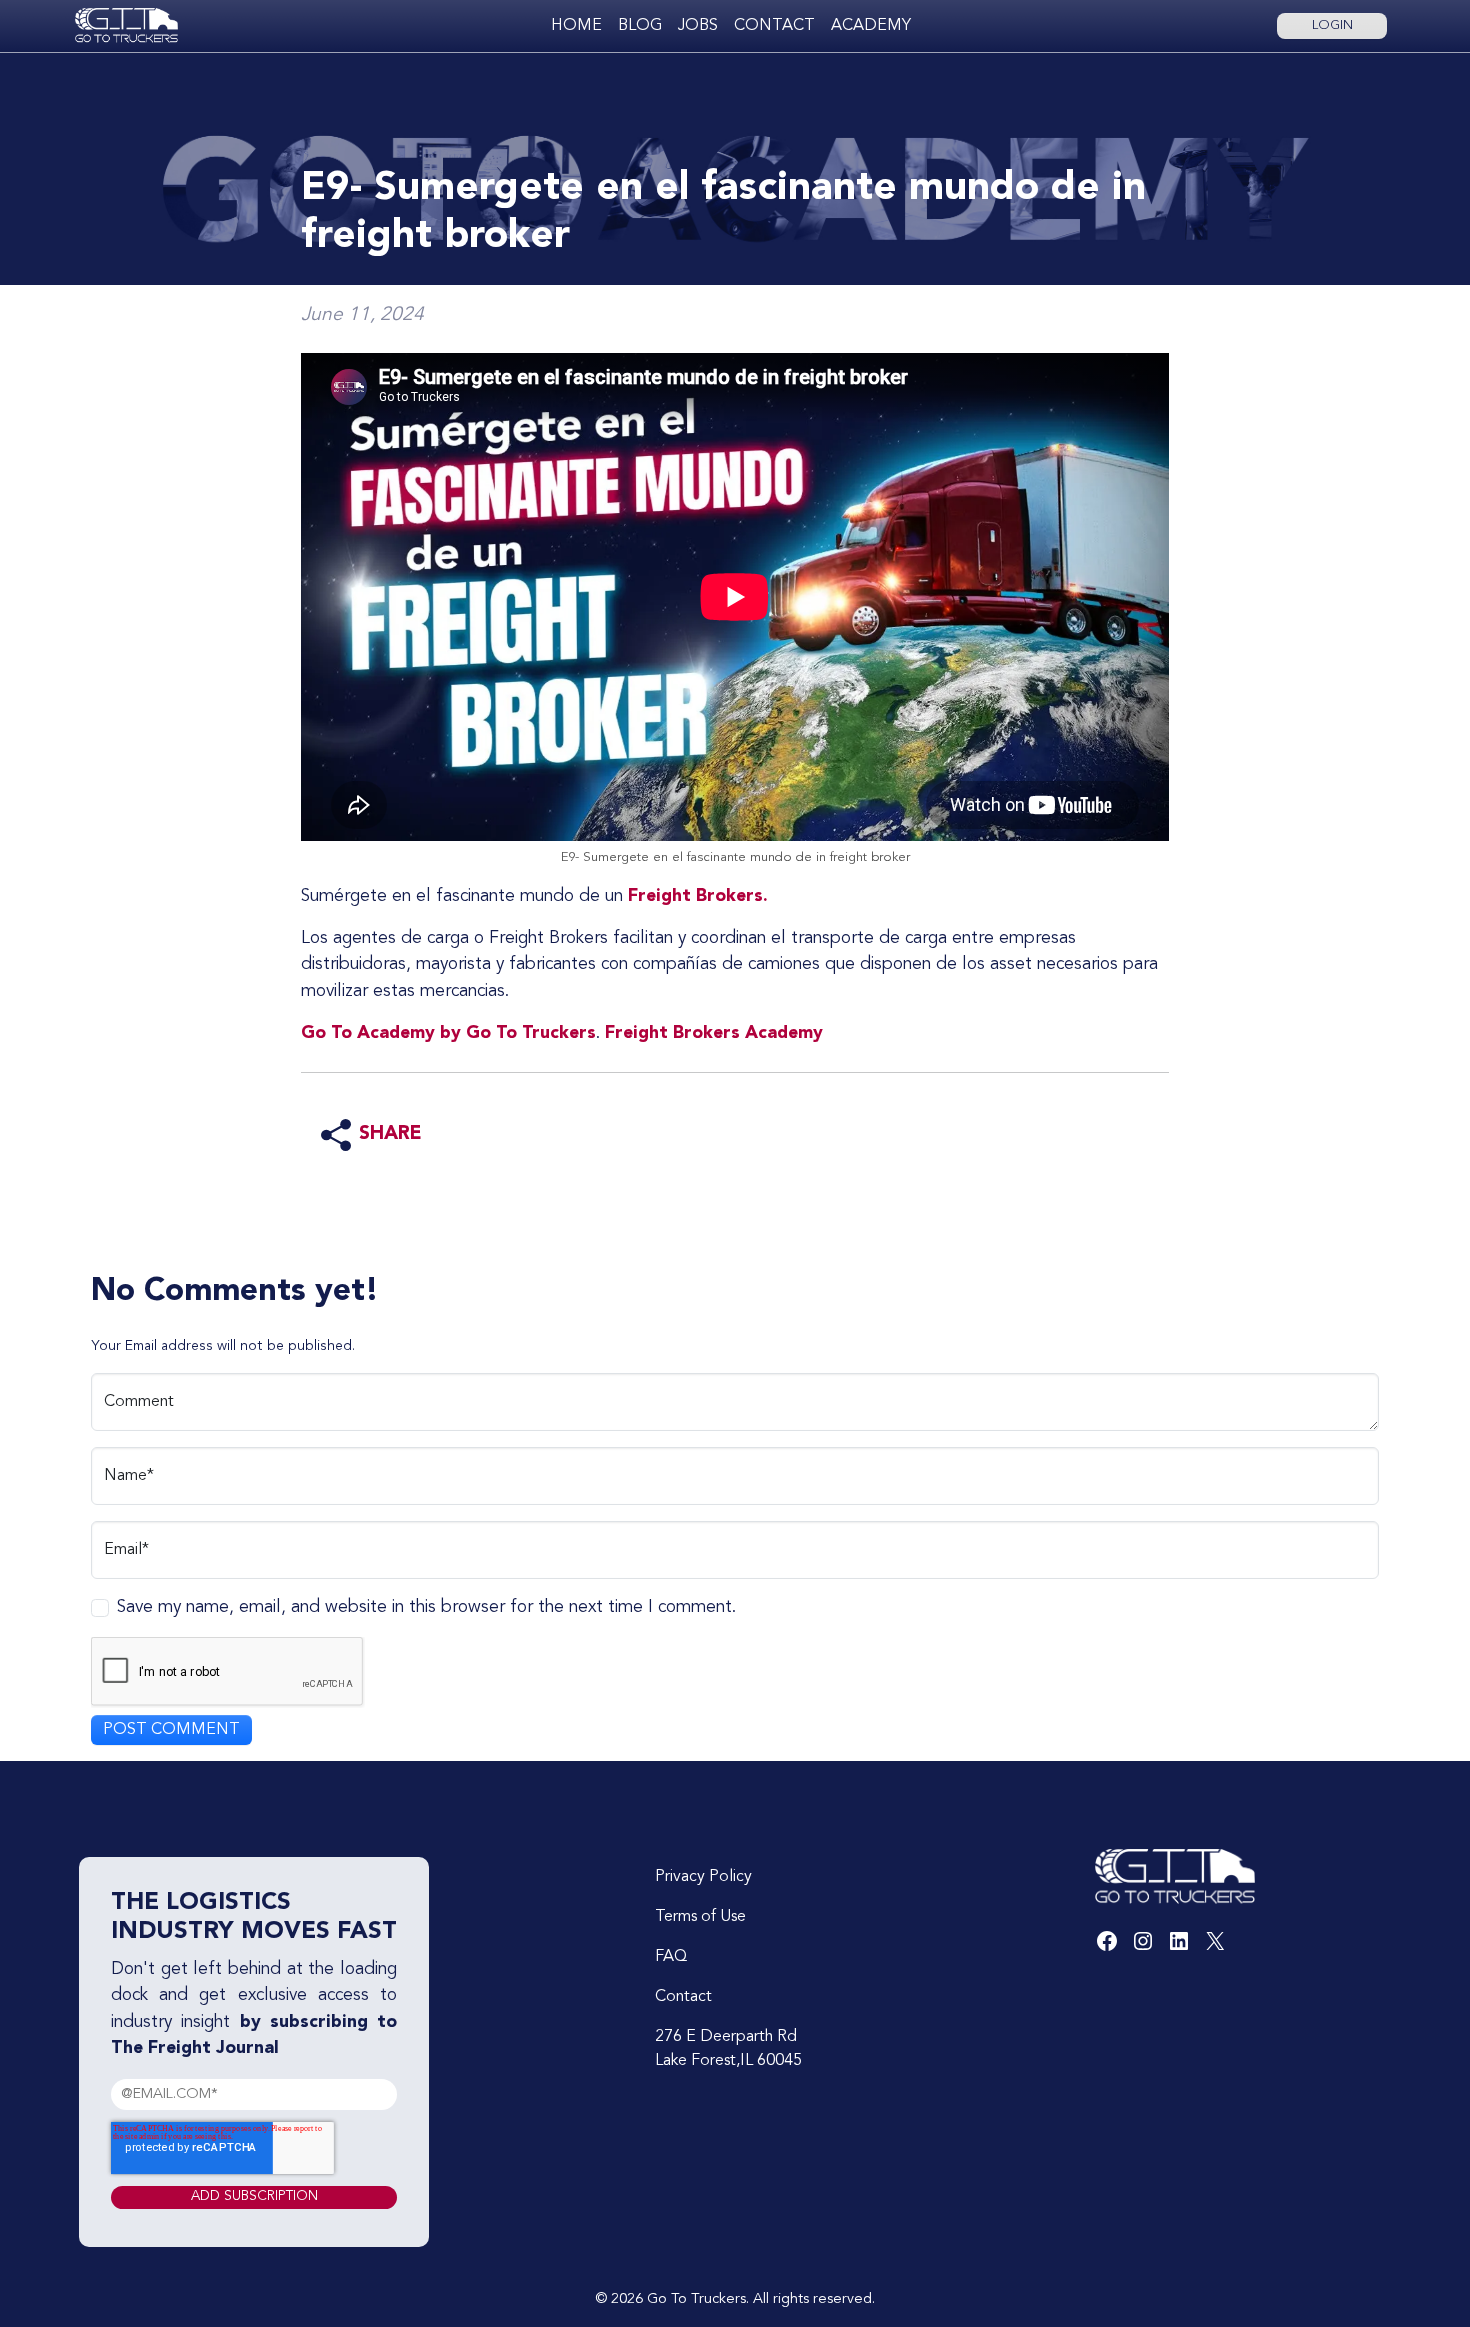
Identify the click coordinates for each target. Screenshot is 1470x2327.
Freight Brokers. (695, 896)
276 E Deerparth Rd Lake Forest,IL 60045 (728, 2049)
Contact (774, 26)
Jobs (698, 26)
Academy (871, 26)
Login (1332, 25)
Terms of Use (700, 1917)
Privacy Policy (703, 1877)
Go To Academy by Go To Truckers (448, 1033)
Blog (640, 26)
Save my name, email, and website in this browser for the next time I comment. (426, 1607)
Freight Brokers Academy (714, 1033)
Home (576, 26)
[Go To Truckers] (126, 25)
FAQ (671, 1957)
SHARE (390, 1134)
